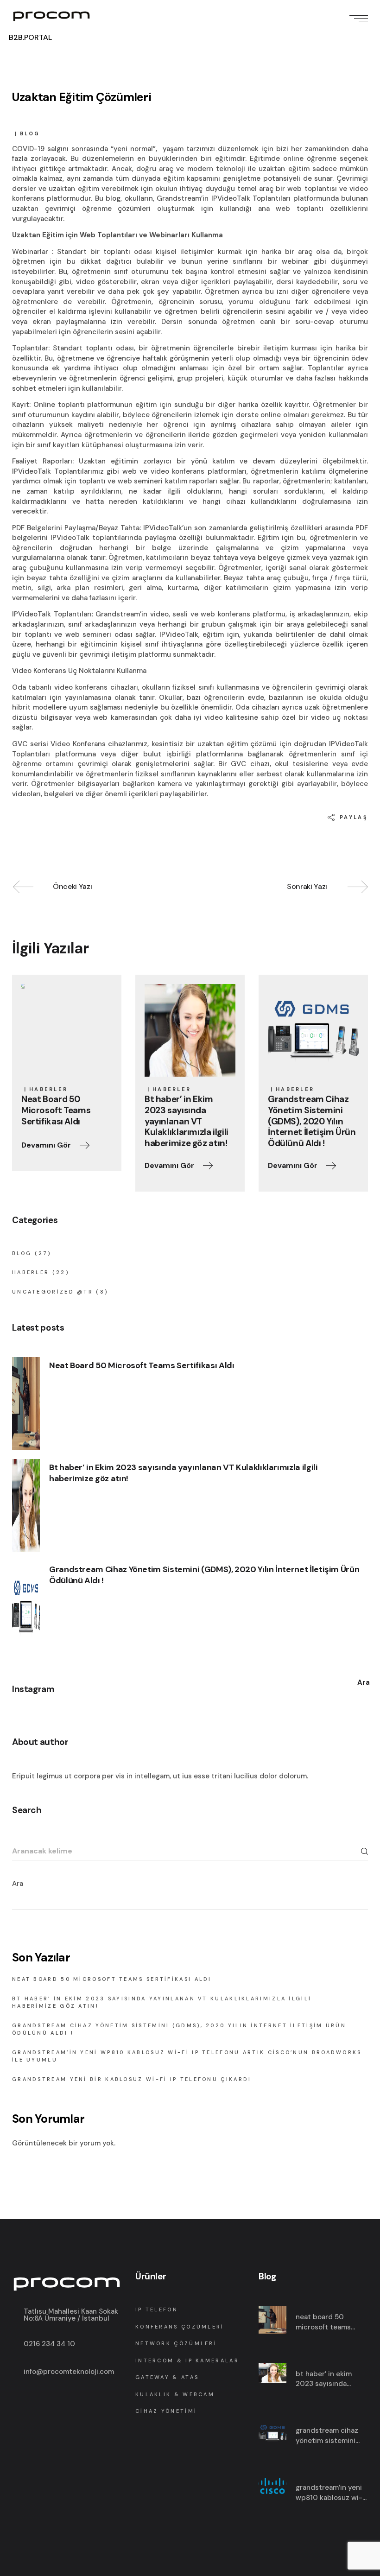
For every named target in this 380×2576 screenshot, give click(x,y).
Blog (30, 133)
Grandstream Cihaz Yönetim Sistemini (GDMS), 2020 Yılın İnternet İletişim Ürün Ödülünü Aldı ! (204, 1575)
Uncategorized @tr (53, 1292)
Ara (18, 1884)
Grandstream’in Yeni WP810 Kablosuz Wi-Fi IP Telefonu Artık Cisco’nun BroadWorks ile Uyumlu (331, 2493)
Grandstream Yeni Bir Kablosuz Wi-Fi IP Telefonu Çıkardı (132, 2079)
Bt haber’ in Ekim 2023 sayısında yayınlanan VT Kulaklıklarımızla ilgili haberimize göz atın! (183, 1473)
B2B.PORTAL (30, 37)
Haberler (48, 1089)
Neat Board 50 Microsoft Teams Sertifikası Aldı (142, 1365)
